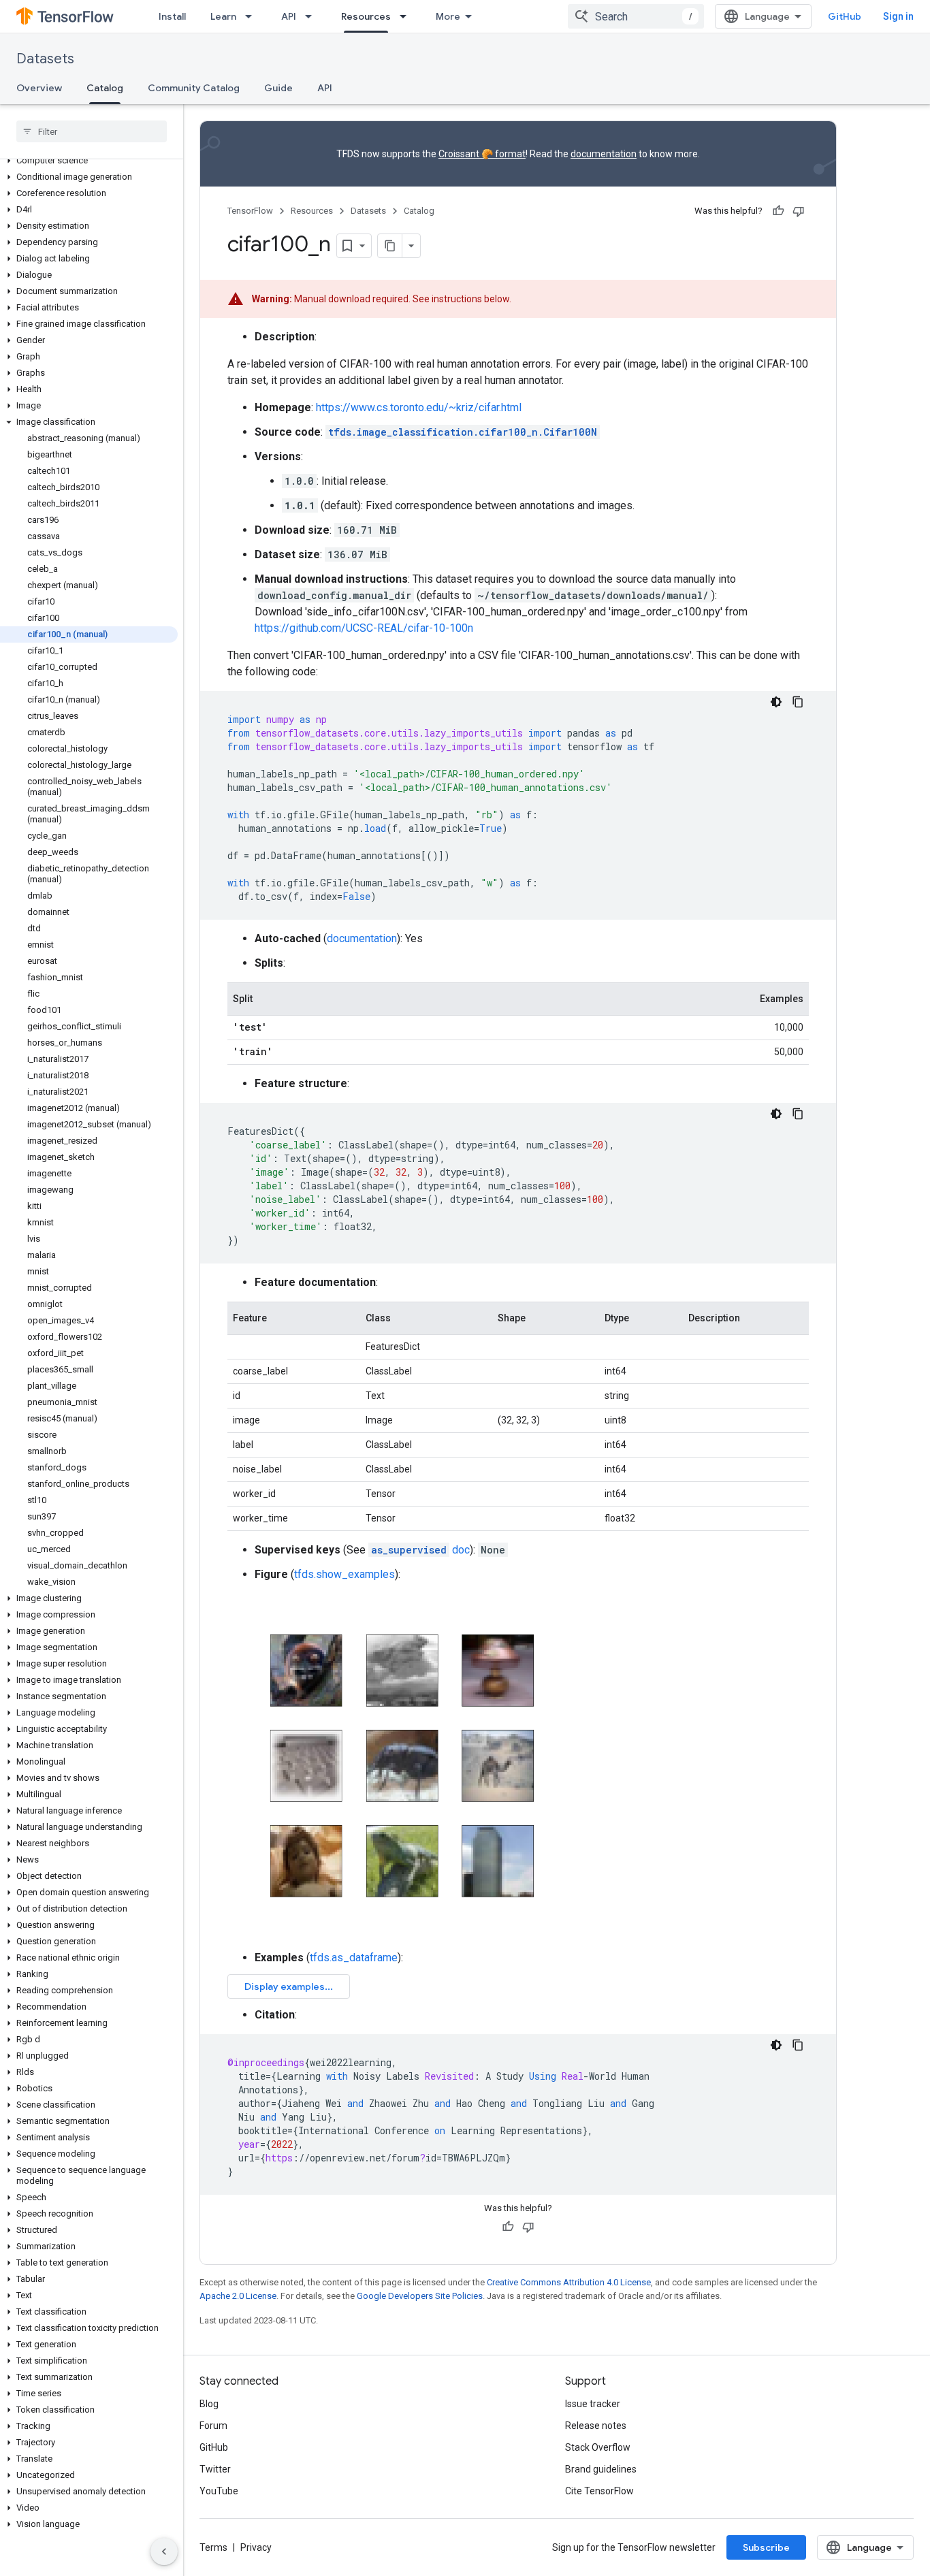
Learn (223, 16)
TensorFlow (250, 211)
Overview (39, 88)
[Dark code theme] (776, 702)
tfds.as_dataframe (354, 1958)
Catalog (105, 88)
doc (420, 1550)
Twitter (215, 2469)
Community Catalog (194, 88)
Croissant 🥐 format (482, 154)
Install (172, 16)
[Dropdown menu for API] (312, 16)
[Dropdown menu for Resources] (407, 16)
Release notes (596, 2426)
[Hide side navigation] (164, 2551)
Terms (213, 2547)
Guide (278, 88)
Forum (213, 2426)
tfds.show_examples (344, 1574)
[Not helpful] (799, 211)
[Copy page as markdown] (390, 246)
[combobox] (636, 16)
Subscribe (766, 2547)
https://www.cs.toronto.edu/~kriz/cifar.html (419, 407)
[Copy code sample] (798, 702)
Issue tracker (593, 2404)
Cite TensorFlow (599, 2491)
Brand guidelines (601, 2469)
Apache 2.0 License (238, 2296)
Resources (366, 16)
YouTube (219, 2491)
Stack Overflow (598, 2447)
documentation (604, 154)
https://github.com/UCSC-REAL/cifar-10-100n (364, 628)
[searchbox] (92, 131)
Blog (209, 2404)
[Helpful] (778, 211)
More (448, 16)
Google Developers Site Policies (420, 2296)
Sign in (898, 16)
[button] (89, 161)
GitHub (845, 16)
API (289, 16)
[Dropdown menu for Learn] (253, 16)
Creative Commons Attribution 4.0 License (569, 2282)
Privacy (256, 2547)
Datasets (45, 59)
